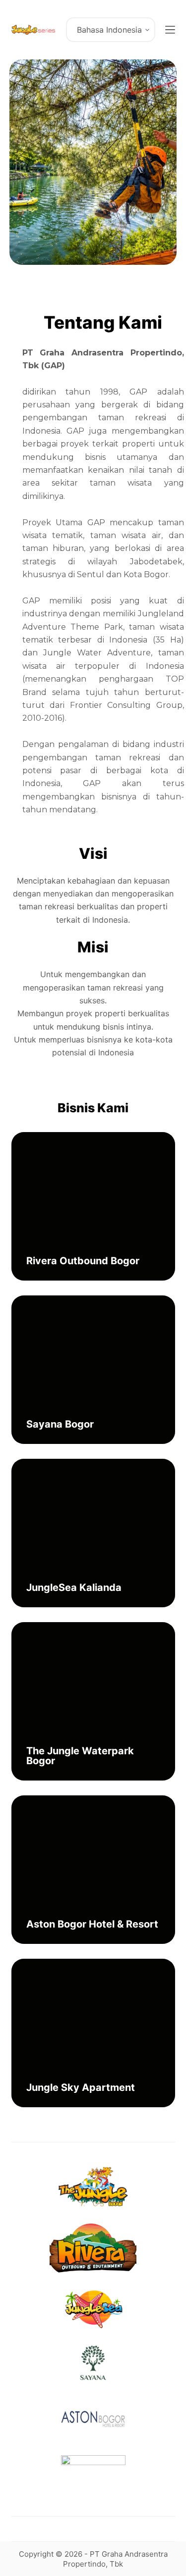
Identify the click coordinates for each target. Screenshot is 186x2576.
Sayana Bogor (60, 1424)
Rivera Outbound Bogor (83, 1261)
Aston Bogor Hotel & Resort (92, 1924)
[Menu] (170, 30)
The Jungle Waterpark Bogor (80, 1756)
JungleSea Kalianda (74, 1587)
